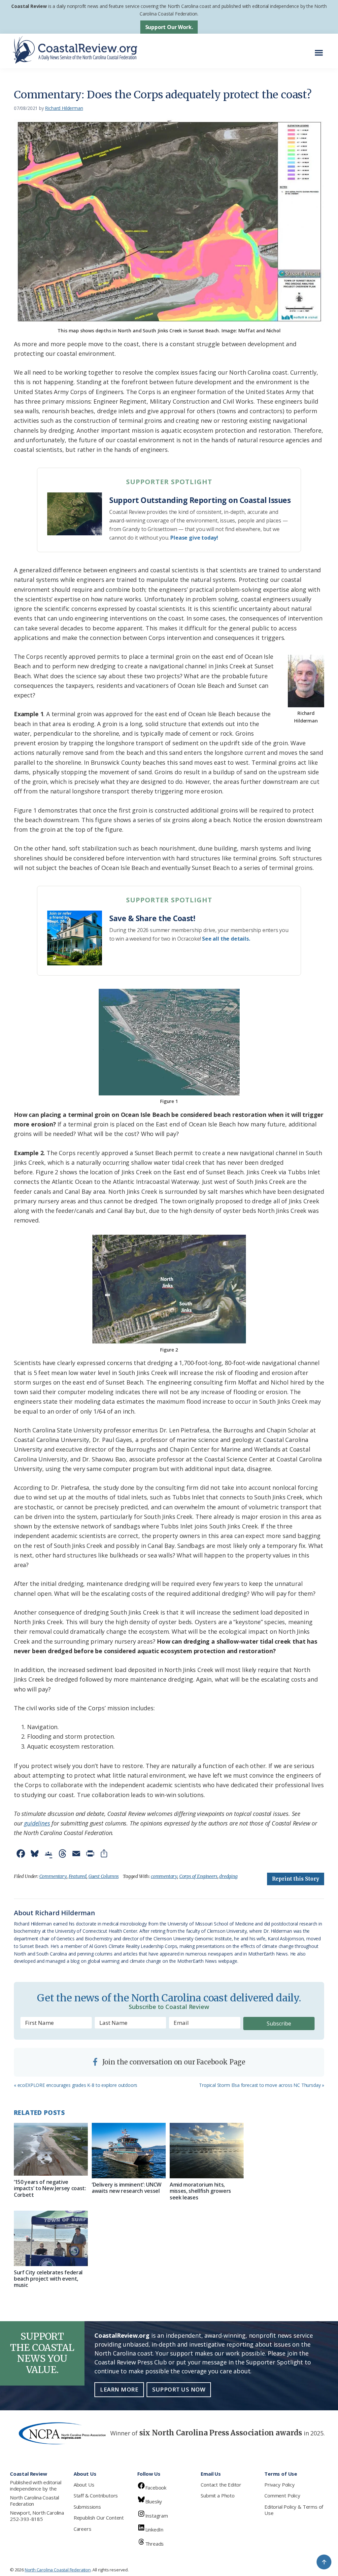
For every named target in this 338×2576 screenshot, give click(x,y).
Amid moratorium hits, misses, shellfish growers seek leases (200, 2191)
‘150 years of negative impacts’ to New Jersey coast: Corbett (50, 2188)
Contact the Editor (221, 2485)
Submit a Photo (218, 2495)
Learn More (119, 2389)
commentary (164, 1876)
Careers (83, 2529)
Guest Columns (104, 1876)
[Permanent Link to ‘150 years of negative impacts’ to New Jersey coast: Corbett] (51, 2149)
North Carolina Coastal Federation (34, 2501)
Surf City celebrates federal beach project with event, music (48, 2279)
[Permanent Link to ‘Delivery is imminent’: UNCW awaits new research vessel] (129, 2151)
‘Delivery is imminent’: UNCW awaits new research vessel (127, 2188)
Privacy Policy (279, 2485)
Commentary (53, 1876)
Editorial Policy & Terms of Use (294, 2510)
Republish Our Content (99, 2518)
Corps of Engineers (198, 1876)
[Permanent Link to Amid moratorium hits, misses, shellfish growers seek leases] (207, 2151)
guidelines (37, 1823)
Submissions (87, 2507)
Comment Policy (282, 2495)
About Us (84, 2485)
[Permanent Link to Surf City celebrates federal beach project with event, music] (51, 2238)
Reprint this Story (296, 1879)
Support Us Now (179, 2389)
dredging (228, 1876)
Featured (78, 1876)
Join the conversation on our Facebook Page (173, 2062)
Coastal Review (29, 6)
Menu (321, 49)
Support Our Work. (169, 27)
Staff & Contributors (96, 2495)
